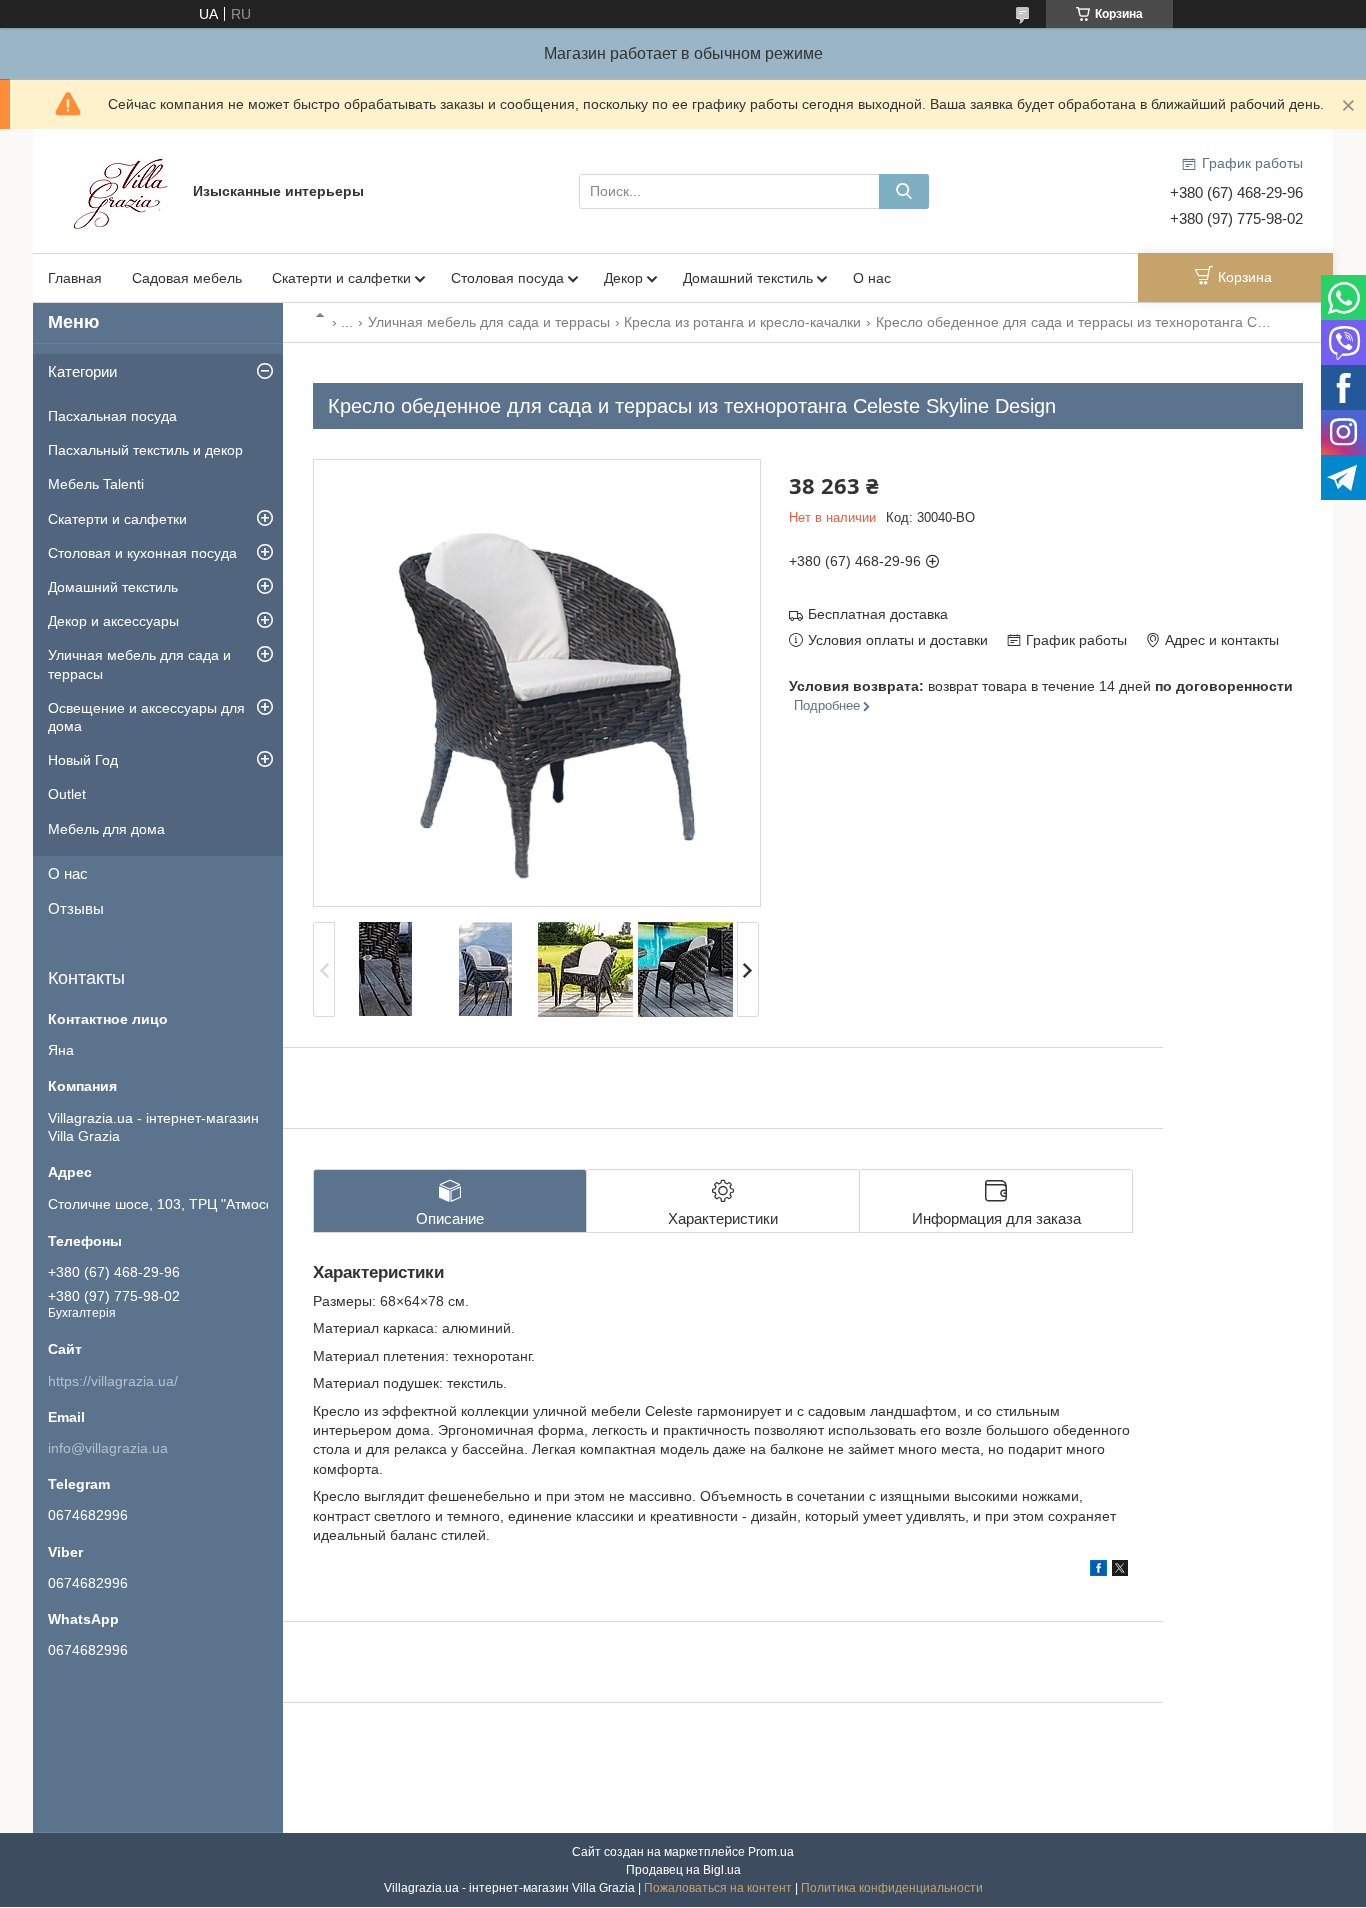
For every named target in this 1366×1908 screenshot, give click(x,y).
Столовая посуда (507, 278)
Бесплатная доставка (878, 614)
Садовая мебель (187, 278)
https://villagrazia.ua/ (113, 1381)
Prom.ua (771, 1852)
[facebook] (1098, 1571)
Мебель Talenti (96, 484)
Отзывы (76, 908)
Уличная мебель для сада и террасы (489, 322)
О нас (872, 278)
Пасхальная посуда (112, 416)
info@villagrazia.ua (108, 1448)
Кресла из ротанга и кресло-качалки (742, 322)
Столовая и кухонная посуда (142, 553)
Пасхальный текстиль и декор (145, 450)
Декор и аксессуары (113, 621)
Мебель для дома (106, 829)
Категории (82, 371)
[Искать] (904, 191)
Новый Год (83, 760)
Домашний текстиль (748, 278)
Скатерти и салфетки (341, 278)
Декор (623, 278)
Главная (75, 278)
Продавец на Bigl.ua (683, 1870)
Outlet (67, 794)
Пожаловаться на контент (718, 1888)
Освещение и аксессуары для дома (146, 717)
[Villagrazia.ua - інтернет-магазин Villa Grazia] (123, 190)
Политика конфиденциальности (892, 1888)
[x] (1120, 1571)
